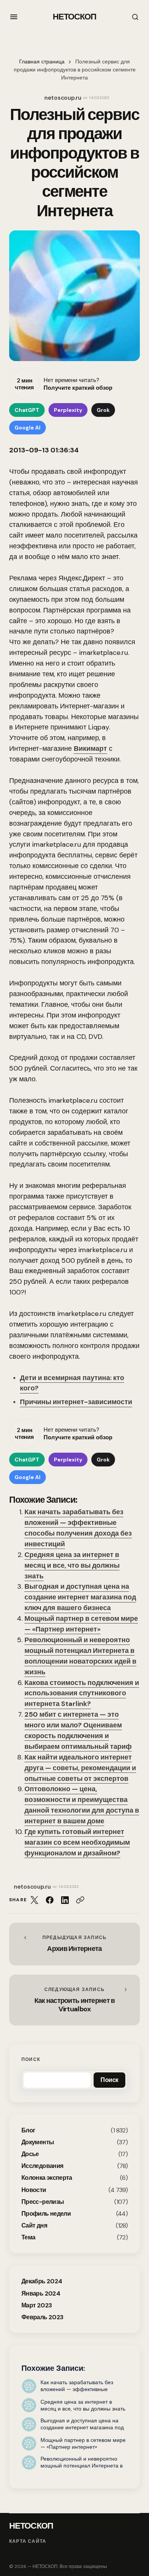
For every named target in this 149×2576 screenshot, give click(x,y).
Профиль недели (46, 2214)
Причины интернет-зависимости (76, 1402)
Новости (34, 2190)
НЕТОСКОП (75, 17)
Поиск (31, 2059)
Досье (30, 2154)
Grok (103, 410)
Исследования (42, 2166)
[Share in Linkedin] (65, 1900)
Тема (28, 2237)
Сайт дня (34, 2225)
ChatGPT (27, 410)
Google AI (28, 428)
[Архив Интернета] (74, 1944)
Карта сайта (28, 2541)
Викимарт (90, 748)
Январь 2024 (41, 2293)
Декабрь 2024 (42, 2281)
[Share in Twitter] (34, 1900)
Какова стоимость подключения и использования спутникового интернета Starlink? (82, 1693)
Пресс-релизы (43, 2202)
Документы (38, 2142)
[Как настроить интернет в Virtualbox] (74, 2000)
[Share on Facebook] (50, 1900)
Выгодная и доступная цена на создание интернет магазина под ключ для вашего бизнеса (80, 1597)
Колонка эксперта (47, 2178)
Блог (28, 2130)
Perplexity (68, 410)
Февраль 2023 (42, 2317)
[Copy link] (80, 1900)
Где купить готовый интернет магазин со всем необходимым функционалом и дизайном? (77, 1842)
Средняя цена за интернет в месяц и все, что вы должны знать (72, 1565)
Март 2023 (36, 2305)
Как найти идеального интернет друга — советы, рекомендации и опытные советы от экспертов (80, 1768)
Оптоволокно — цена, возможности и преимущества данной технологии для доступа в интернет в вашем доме (82, 1805)
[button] (14, 17)
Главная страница (42, 62)
